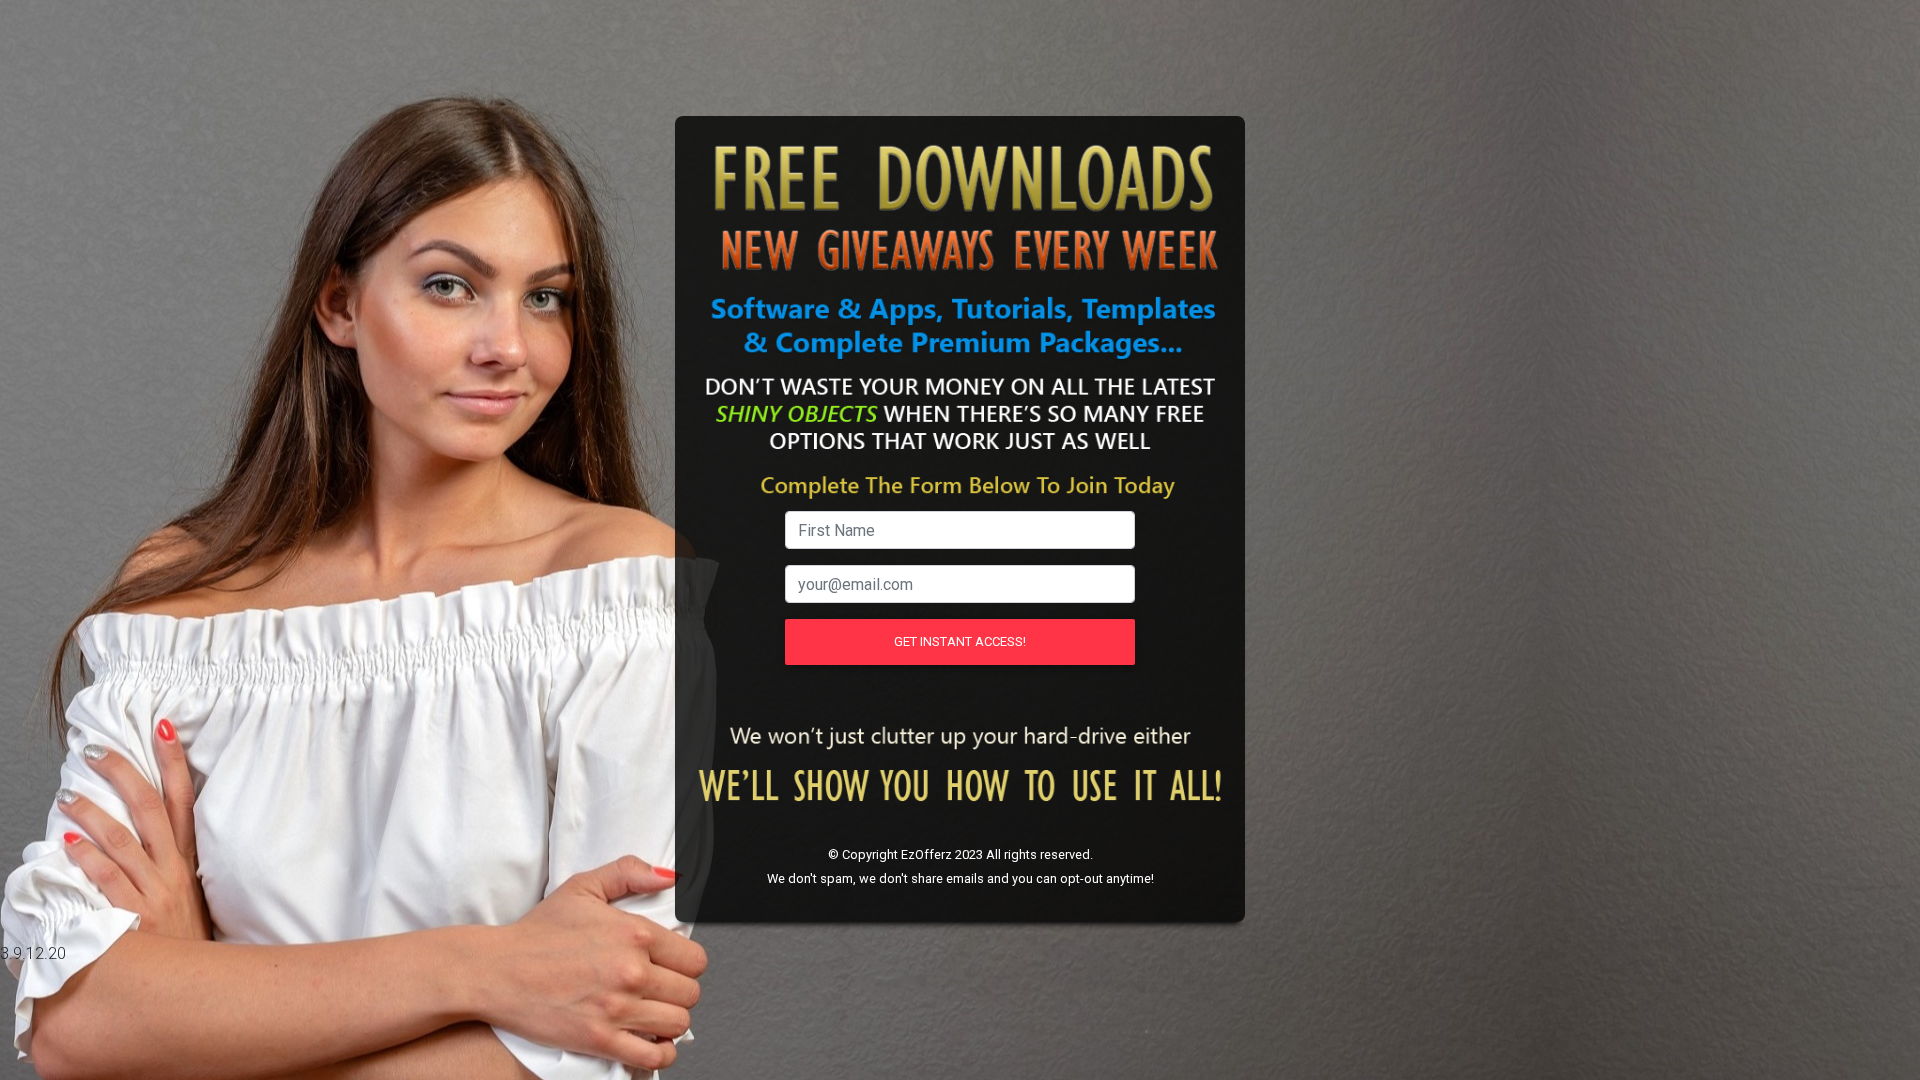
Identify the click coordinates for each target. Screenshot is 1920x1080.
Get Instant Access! (960, 641)
